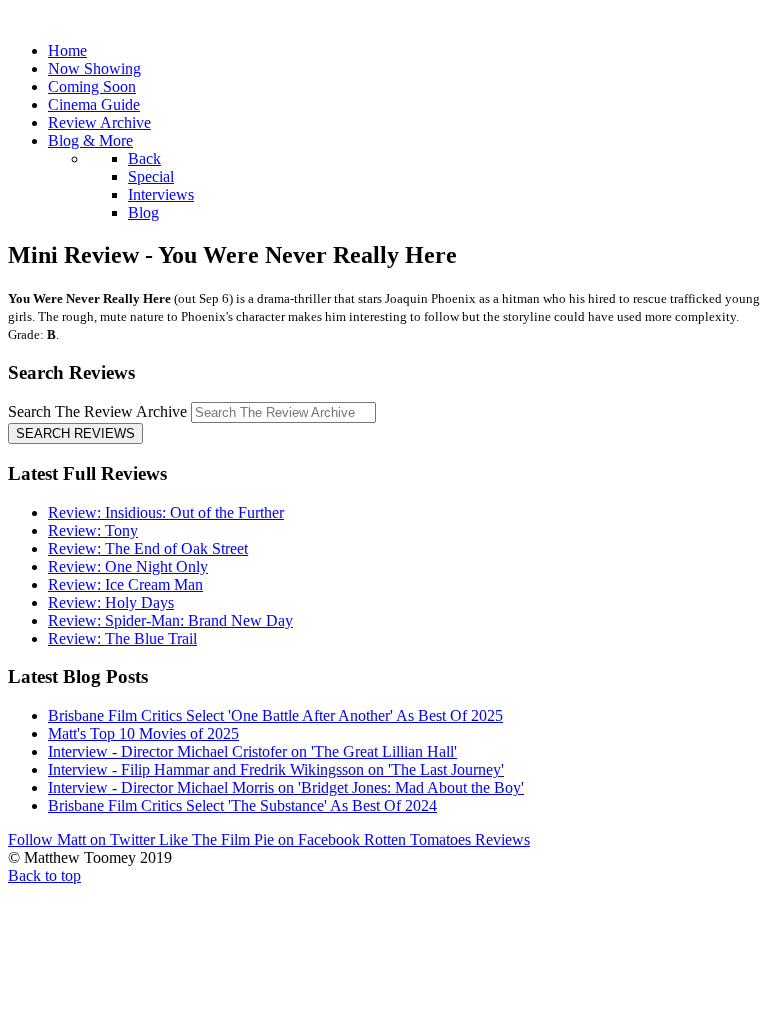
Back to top (44, 875)
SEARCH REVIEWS (75, 433)
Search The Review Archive (97, 411)
